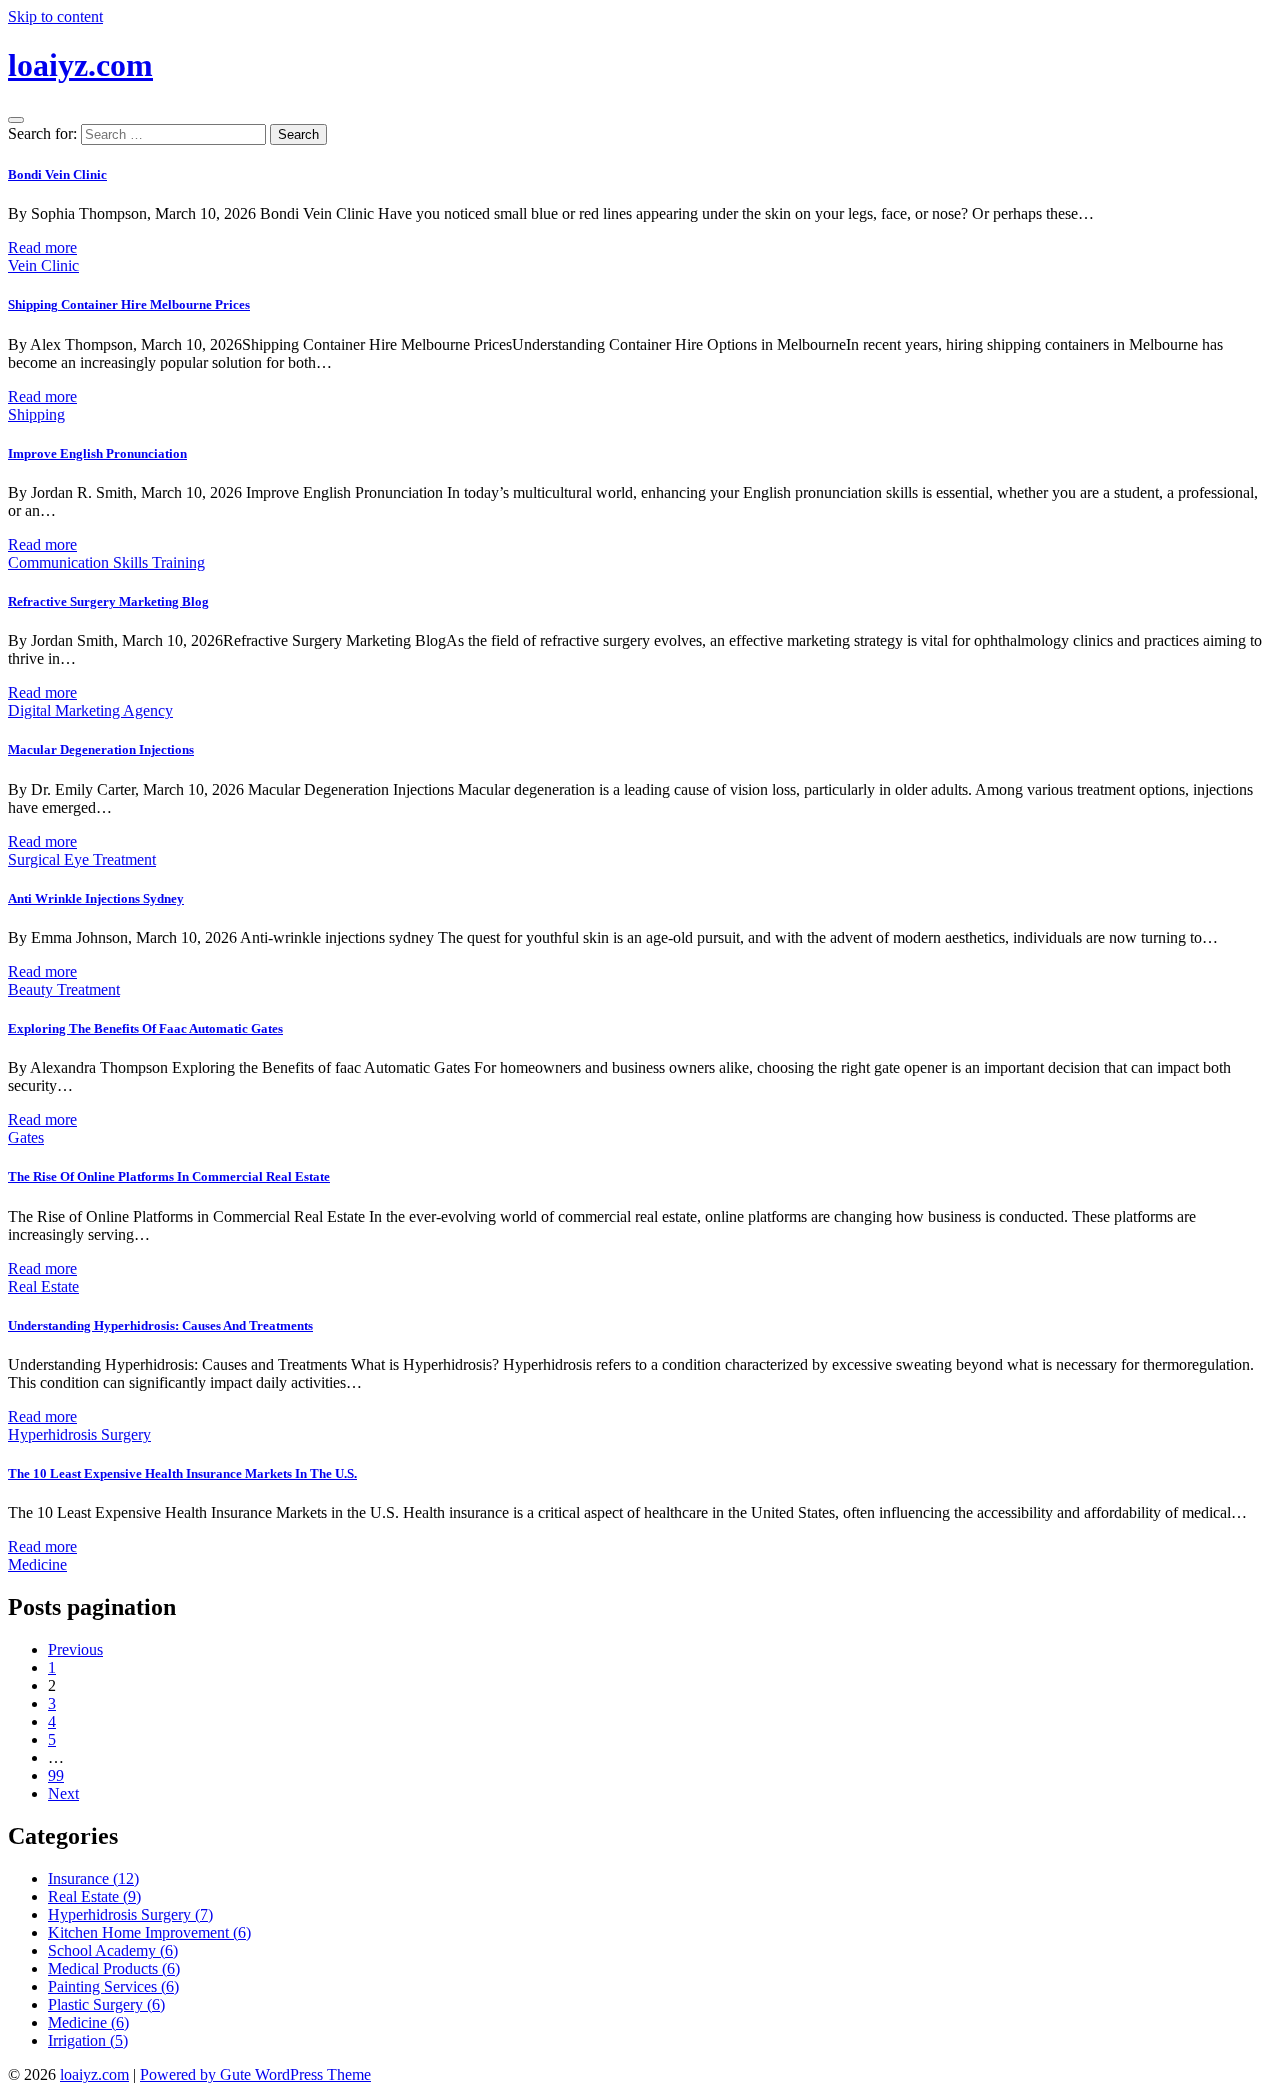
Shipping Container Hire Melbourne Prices (129, 304)
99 (56, 1775)
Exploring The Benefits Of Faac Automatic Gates (145, 1028)
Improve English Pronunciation (97, 453)
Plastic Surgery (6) (106, 2004)
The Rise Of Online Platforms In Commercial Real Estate (169, 1176)
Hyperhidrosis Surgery (79, 1434)
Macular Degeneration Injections (101, 749)
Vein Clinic (43, 265)
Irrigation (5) (88, 2040)
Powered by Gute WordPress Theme (255, 2074)
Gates (26, 1137)
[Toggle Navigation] (16, 120)
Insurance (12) (93, 1878)
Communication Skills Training (106, 562)
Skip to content (55, 16)
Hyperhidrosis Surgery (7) (130, 1914)
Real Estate (43, 1286)
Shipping (36, 414)
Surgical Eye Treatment (82, 859)
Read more (42, 247)
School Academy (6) (113, 1950)
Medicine (37, 1564)
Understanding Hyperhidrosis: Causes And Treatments (160, 1325)
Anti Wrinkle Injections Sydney (96, 898)
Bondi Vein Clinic (57, 174)
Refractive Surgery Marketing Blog (108, 601)
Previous (75, 1649)
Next (63, 1793)
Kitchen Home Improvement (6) (149, 1932)
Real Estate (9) (94, 1896)
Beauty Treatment (64, 989)
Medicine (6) (88, 2022)
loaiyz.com (80, 65)
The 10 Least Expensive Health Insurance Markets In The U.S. (182, 1473)
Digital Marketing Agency (90, 710)
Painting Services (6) (113, 1986)
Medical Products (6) (114, 1968)
